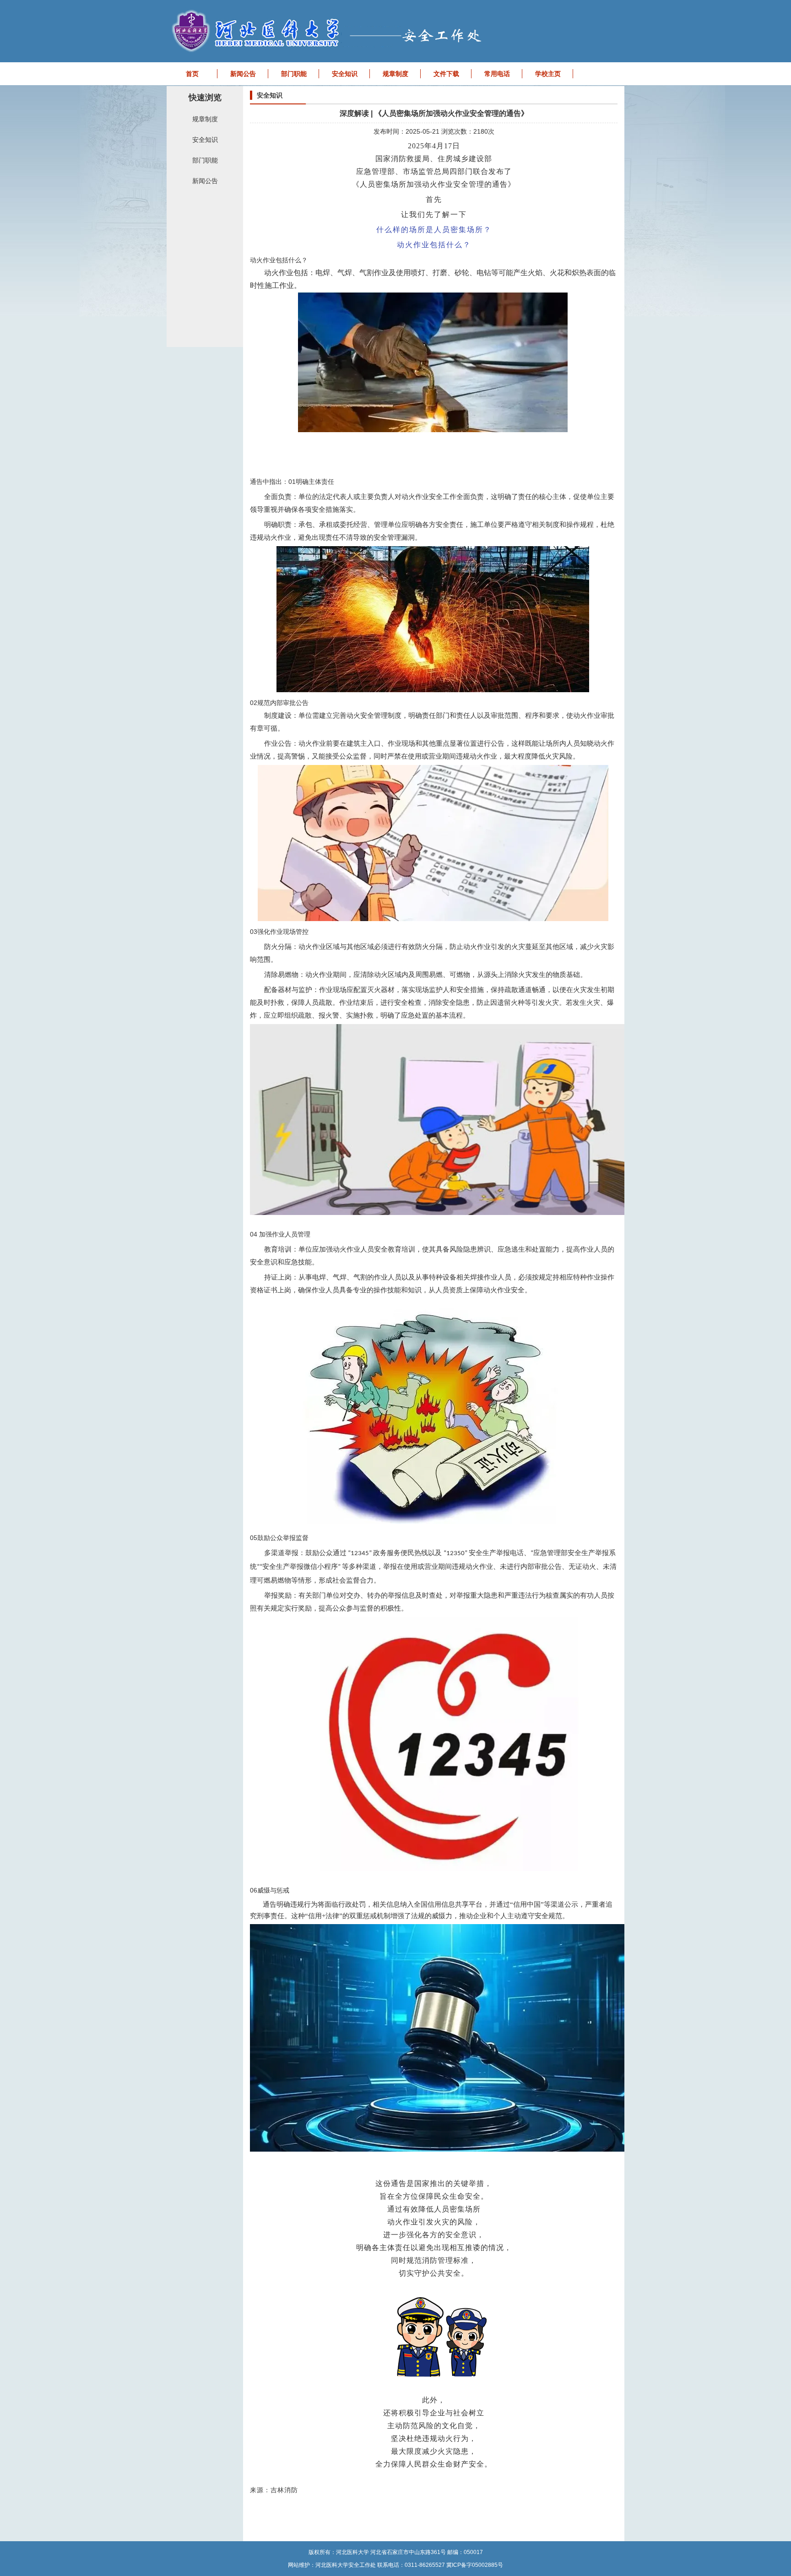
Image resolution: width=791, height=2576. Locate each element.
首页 (192, 74)
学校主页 (548, 74)
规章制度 (395, 74)
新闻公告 (243, 74)
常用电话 (497, 74)
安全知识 (345, 74)
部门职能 (294, 74)
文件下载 (446, 74)
